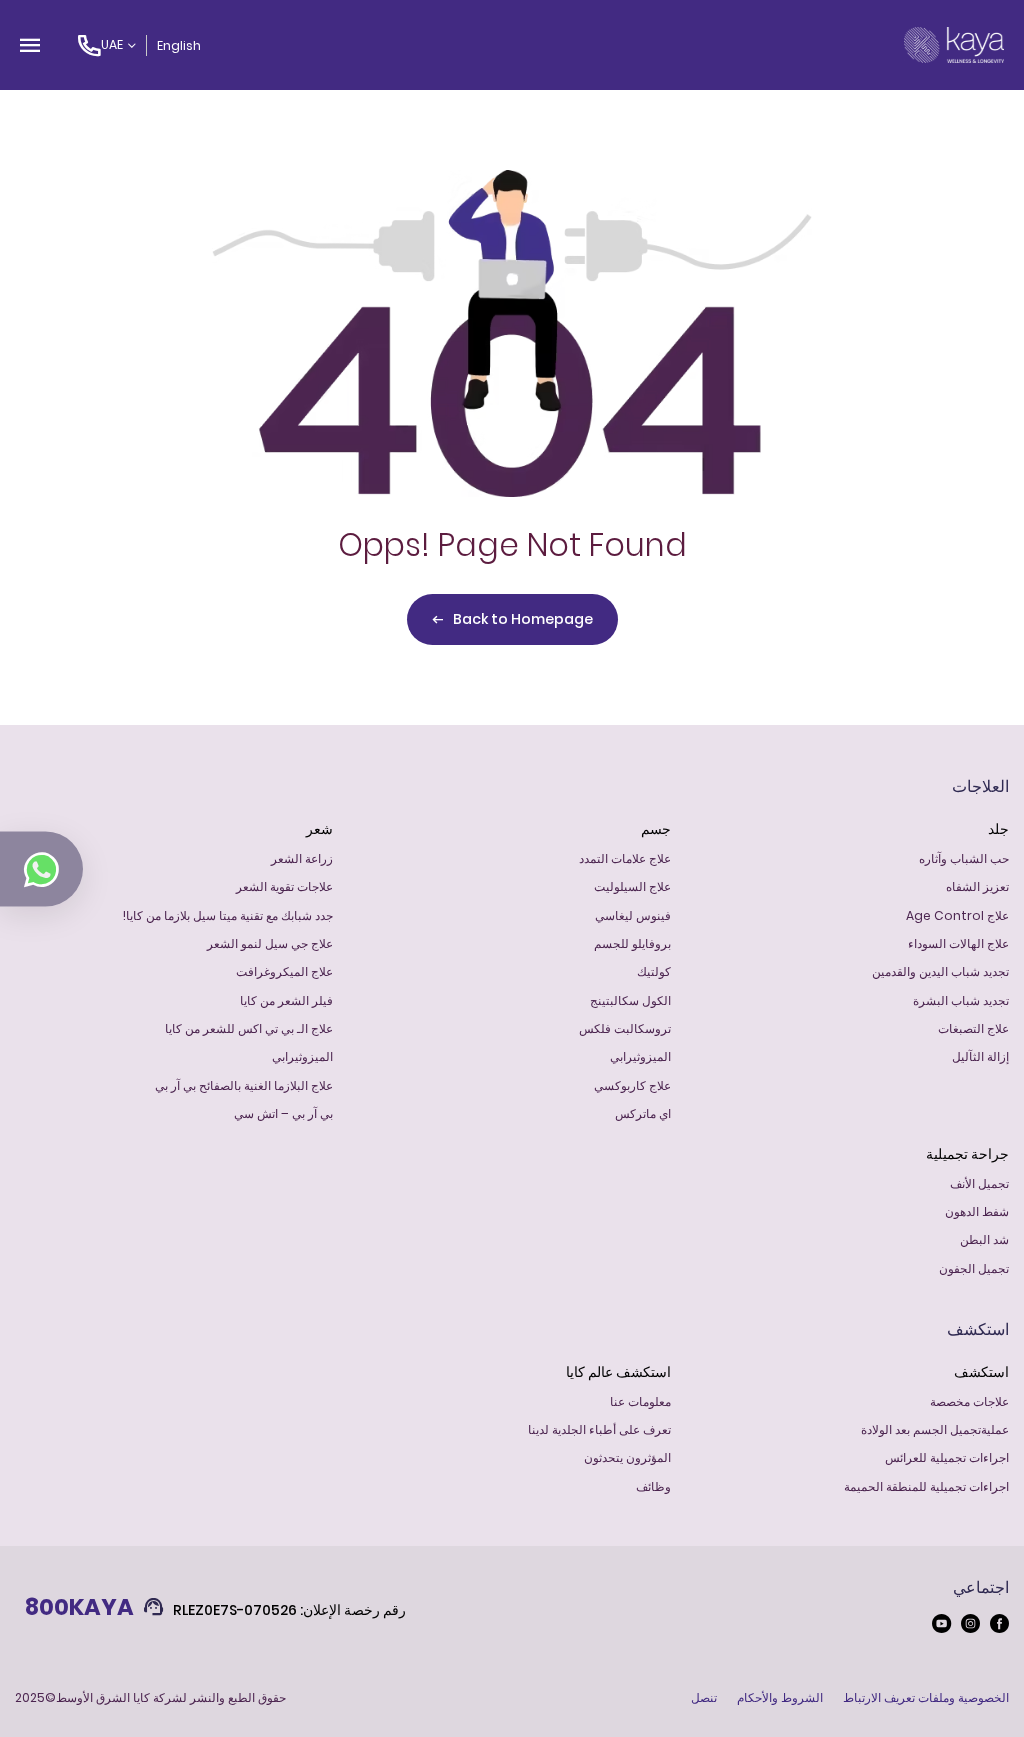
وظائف (653, 1486)
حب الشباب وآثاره (964, 858)
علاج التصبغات (973, 1028)
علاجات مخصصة (969, 1401)
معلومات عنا (640, 1401)
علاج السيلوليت (632, 886)
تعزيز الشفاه (977, 886)
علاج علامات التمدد (625, 858)
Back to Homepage (523, 619)
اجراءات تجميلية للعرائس (947, 1457)
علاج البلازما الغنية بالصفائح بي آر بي (244, 1085)
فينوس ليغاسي (633, 915)
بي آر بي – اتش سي (283, 1113)
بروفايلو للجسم (632, 943)
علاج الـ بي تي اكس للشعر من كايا (249, 1028)
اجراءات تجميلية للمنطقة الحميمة (926, 1486)
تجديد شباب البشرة (961, 1000)
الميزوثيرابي (640, 1056)
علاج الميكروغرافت (284, 971)
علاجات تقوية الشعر (284, 886)
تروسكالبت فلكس (625, 1028)
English (179, 45)
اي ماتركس (643, 1113)
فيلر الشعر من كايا (286, 1000)
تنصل (704, 1697)
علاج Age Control (957, 915)
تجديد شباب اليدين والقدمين (940, 971)
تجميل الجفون (974, 1268)
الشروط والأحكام (780, 1697)
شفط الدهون (977, 1211)
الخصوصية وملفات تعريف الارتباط (926, 1697)
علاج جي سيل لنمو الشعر (270, 943)
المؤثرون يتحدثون (627, 1457)
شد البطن (984, 1239)
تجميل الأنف (979, 1183)
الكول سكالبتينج (630, 1000)
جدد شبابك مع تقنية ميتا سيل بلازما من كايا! (228, 915)
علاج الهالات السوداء (958, 943)
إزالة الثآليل (980, 1056)
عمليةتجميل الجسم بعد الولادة (935, 1429)
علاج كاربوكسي (632, 1085)
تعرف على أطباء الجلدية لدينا (599, 1429)
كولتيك (654, 971)
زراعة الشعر (302, 858)
